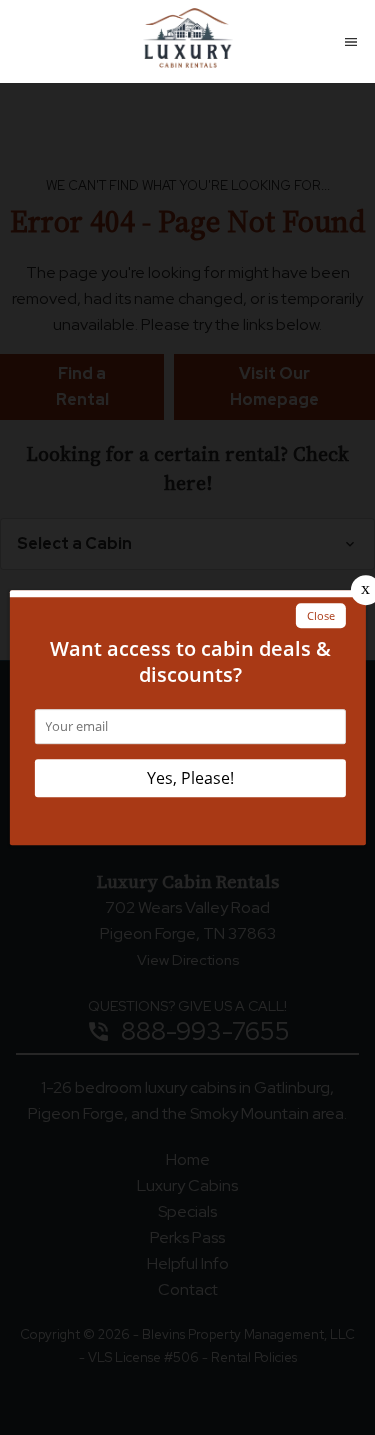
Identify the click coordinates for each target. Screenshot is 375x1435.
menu (351, 42)
